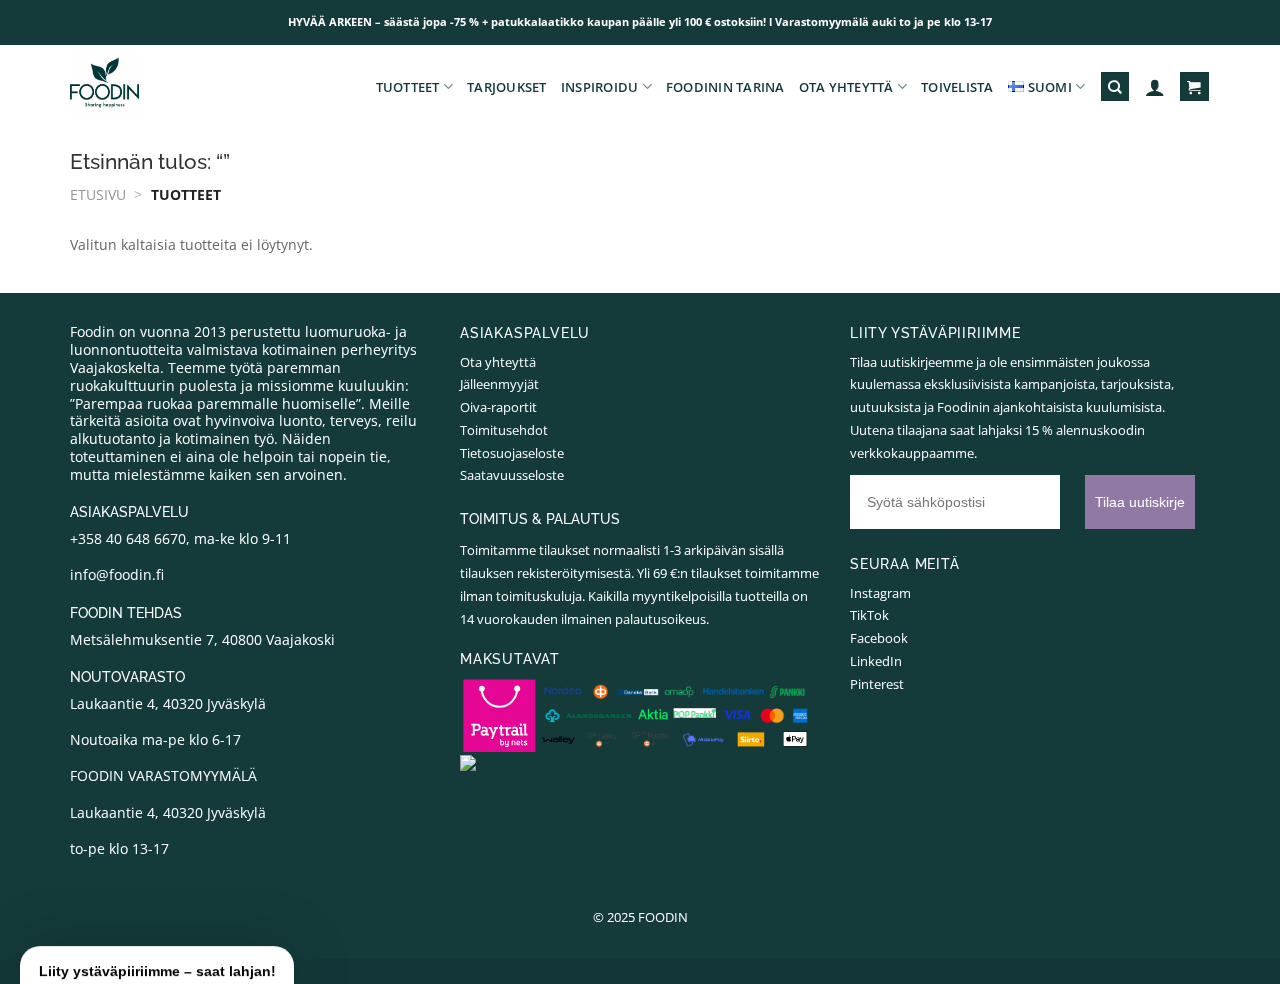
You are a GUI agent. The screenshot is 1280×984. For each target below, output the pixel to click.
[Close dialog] (1004, 332)
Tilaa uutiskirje (445, 680)
